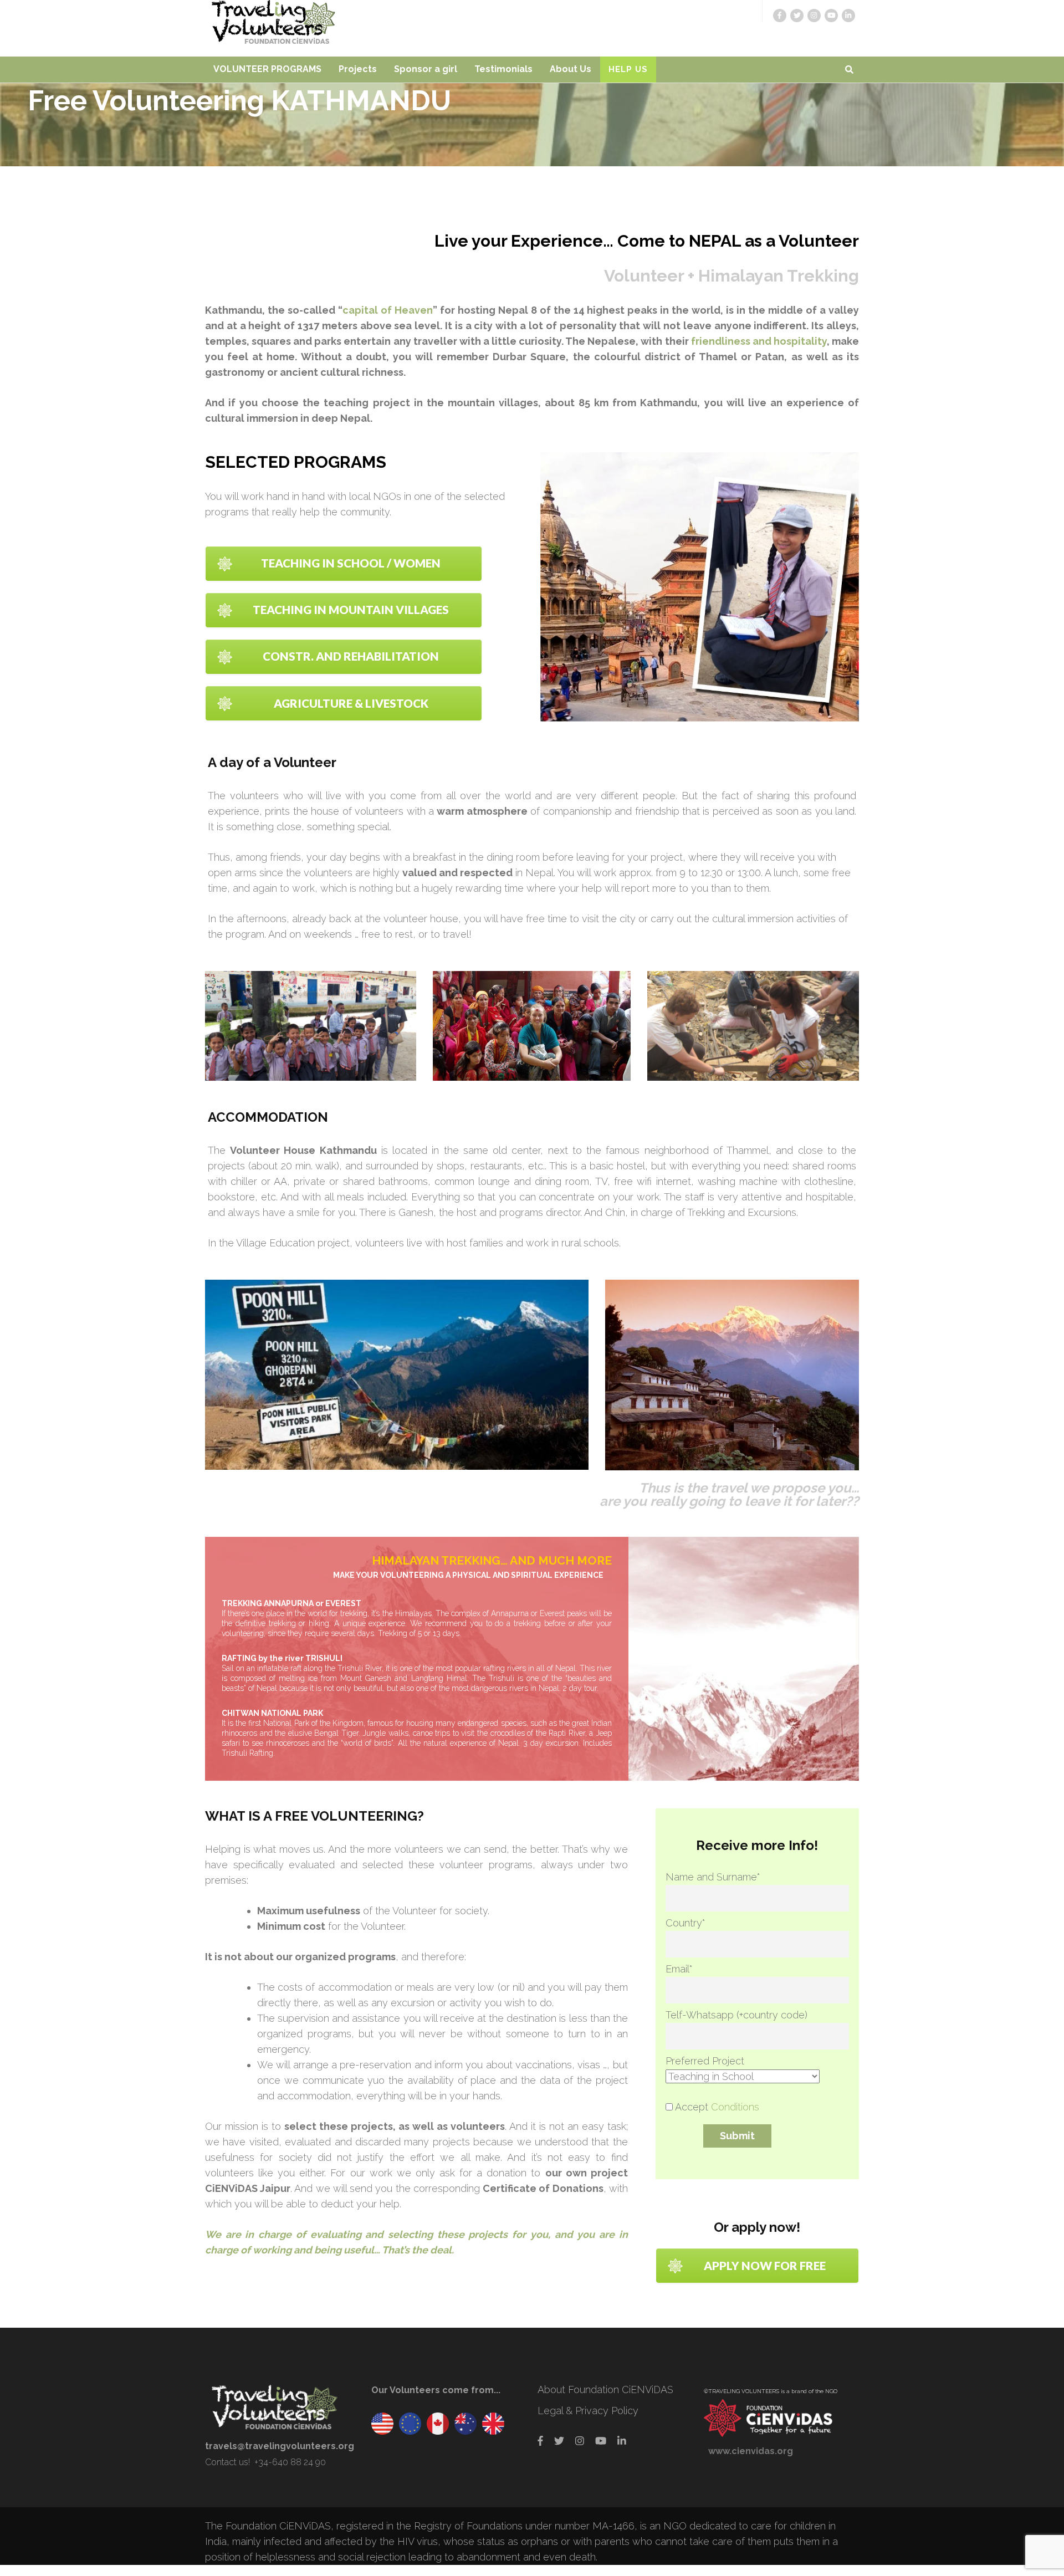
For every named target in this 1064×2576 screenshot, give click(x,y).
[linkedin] (848, 16)
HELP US (628, 69)
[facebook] (780, 16)
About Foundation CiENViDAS (605, 2390)
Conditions (735, 2107)
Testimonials (503, 69)
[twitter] (797, 16)
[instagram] (814, 16)
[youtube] (831, 16)
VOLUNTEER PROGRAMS (267, 69)
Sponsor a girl (426, 69)
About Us (571, 69)
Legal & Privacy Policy (588, 2411)
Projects (358, 69)
